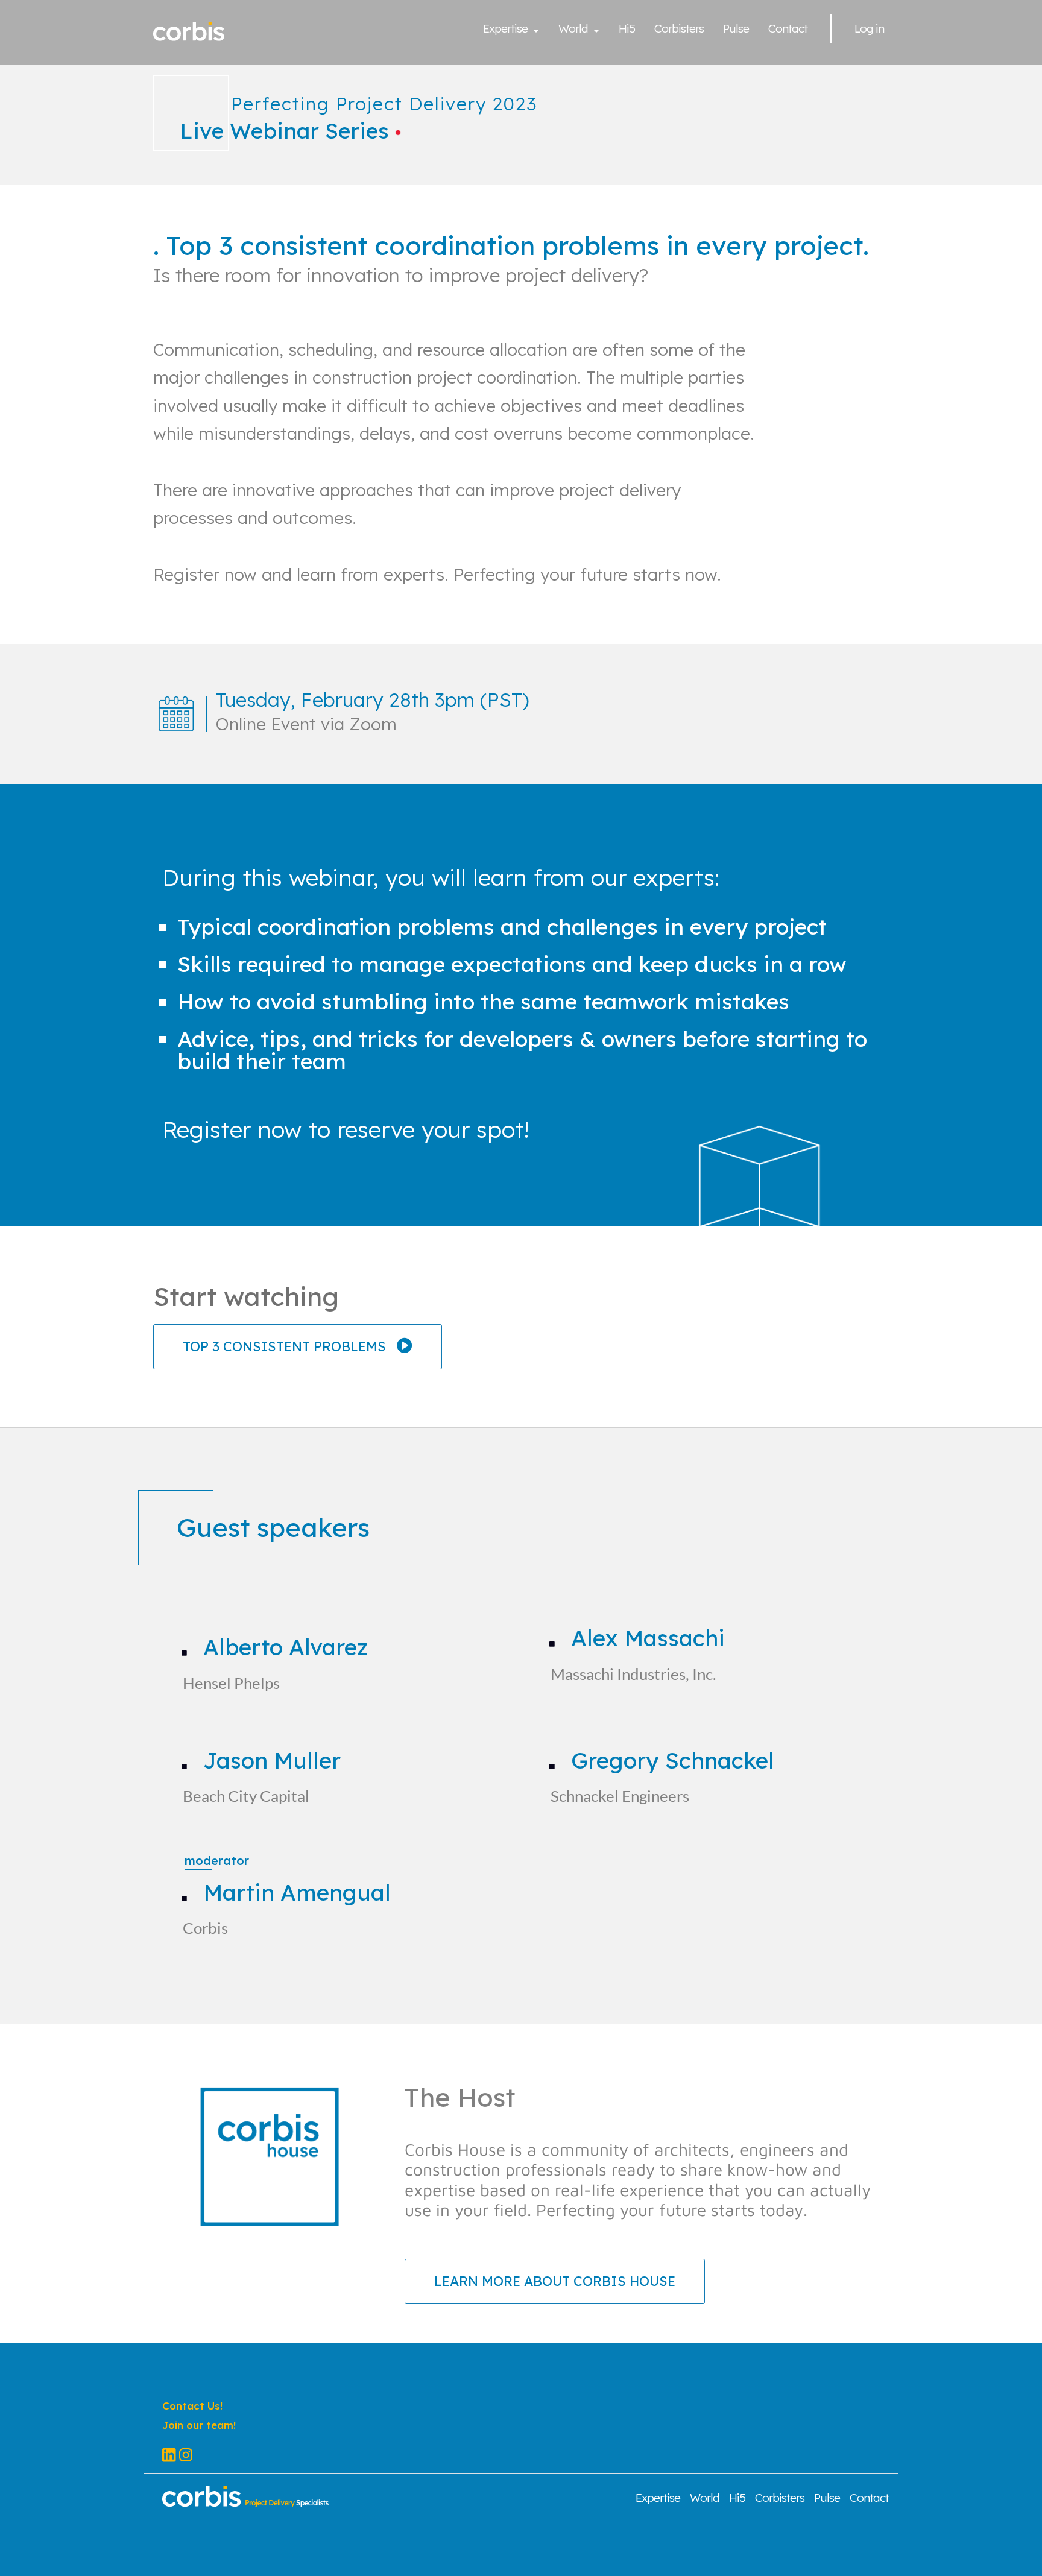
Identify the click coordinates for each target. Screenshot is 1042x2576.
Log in (869, 30)
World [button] (574, 30)
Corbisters (679, 30)
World (705, 2499)
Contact (788, 30)
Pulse (736, 30)
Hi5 (627, 30)
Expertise (658, 2499)
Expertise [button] (507, 30)
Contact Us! (192, 2406)
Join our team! (199, 2425)
